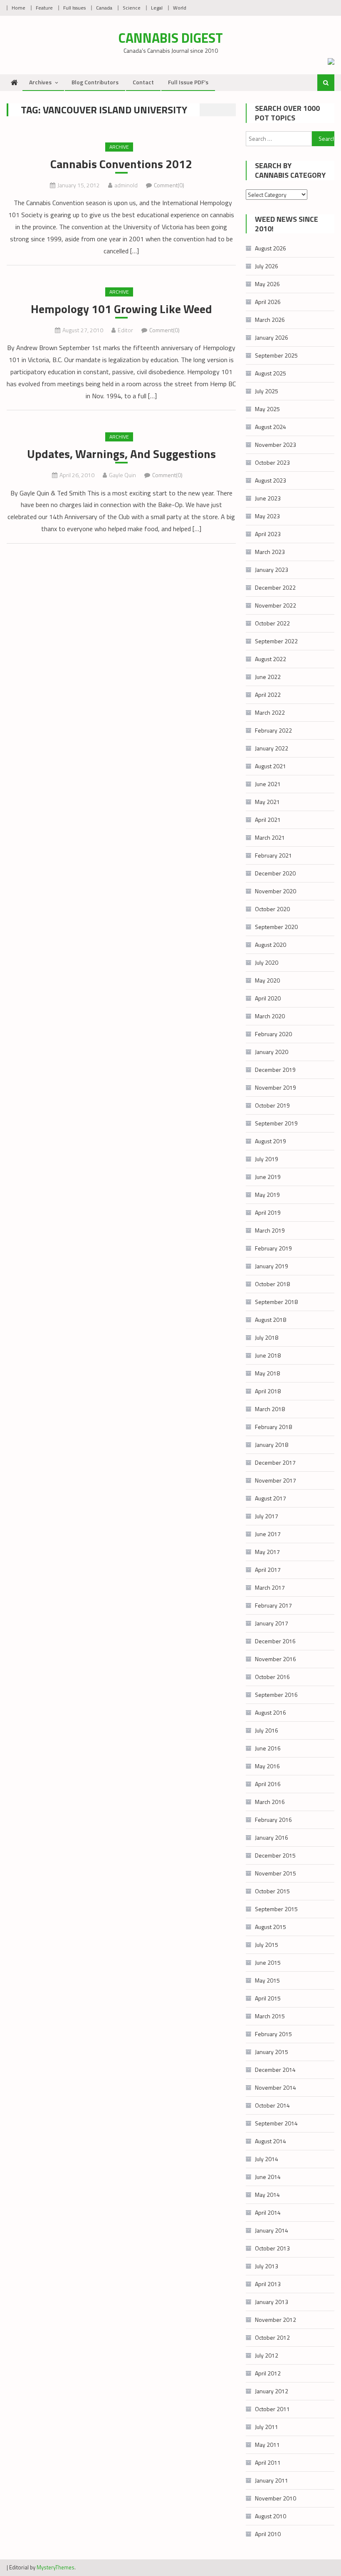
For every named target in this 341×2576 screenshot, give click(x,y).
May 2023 (267, 516)
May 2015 (267, 1980)
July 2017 (267, 1516)
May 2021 (267, 802)
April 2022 (268, 695)
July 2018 (267, 1337)
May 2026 (267, 284)
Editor (125, 330)
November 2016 (276, 1659)
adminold (126, 185)
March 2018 (270, 1409)
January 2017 (272, 1623)
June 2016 (268, 1748)
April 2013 (268, 2284)
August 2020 (271, 945)
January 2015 (272, 2052)
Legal (157, 8)
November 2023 (276, 445)
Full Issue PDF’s (188, 82)
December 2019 (275, 1070)
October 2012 (272, 2337)
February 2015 (273, 2034)
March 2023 (270, 552)
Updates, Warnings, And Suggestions (121, 454)
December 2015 (275, 1855)
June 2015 (268, 1962)
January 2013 (272, 2302)
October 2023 (272, 462)
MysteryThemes (56, 2567)
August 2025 (271, 373)
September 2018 (276, 1302)
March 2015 (270, 2016)
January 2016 (272, 1837)
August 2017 (271, 1498)
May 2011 (267, 2445)
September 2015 (276, 1909)
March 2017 (270, 1587)
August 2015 (271, 1927)
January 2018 (272, 1445)
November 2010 (276, 2498)
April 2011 (268, 2462)
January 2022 (272, 748)
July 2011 (267, 2427)
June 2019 (268, 1177)
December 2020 (275, 873)
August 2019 (271, 1141)
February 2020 (273, 1034)
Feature (44, 8)
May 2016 (267, 1766)
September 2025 (276, 355)
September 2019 (276, 1123)
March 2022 (270, 712)
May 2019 (267, 1195)
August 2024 (271, 427)
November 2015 (276, 1873)
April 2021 (268, 820)
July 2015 (267, 1945)
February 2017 (273, 1605)
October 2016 (272, 1677)
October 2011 (272, 2409)
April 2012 (268, 2373)
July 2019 (267, 1159)
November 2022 (276, 605)
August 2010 (271, 2516)
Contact (143, 82)
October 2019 (272, 1105)
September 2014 (276, 2123)
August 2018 (271, 1320)
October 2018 (272, 1284)
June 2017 (268, 1534)
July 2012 (267, 2355)
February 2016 (273, 1820)
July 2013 (267, 2266)
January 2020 (272, 1052)
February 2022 (273, 730)
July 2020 (267, 962)
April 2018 (268, 1391)
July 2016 (267, 1730)
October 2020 (272, 909)
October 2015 (272, 1891)
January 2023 (272, 570)
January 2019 (272, 1266)
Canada (104, 8)
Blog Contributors (95, 82)
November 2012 (276, 2320)
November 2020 (276, 891)
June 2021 (268, 784)
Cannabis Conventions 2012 (121, 164)
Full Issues (74, 8)
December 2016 (275, 1641)
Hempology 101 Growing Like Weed (121, 309)
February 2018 (273, 1427)
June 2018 (268, 1355)
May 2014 (267, 2195)
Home (19, 8)
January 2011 (272, 2480)
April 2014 (268, 2212)
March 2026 (270, 320)
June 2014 (268, 2177)
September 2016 (276, 1695)
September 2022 (276, 641)
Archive (119, 147)
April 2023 (268, 534)
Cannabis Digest (171, 38)
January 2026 (272, 337)
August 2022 (271, 659)
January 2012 (272, 2391)
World (180, 8)
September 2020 (276, 927)
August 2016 (271, 1712)
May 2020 (267, 980)
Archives (40, 82)
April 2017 (268, 1570)
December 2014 (275, 2070)
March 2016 (270, 1802)
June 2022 (268, 677)
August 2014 (271, 2141)
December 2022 (275, 587)
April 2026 (268, 302)
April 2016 (268, 1784)
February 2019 (273, 1248)
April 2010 (268, 2534)
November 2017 (276, 1480)
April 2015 (268, 1998)
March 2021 (270, 837)
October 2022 (272, 623)
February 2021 (273, 855)
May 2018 (267, 1373)
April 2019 (268, 1212)
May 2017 (267, 1552)
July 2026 (267, 266)
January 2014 (272, 2230)
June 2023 (268, 498)
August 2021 (271, 766)
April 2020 (268, 998)
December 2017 (275, 1462)
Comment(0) (169, 185)
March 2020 (270, 1016)
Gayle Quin (122, 475)
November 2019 (276, 1087)
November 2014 (276, 2087)
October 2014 (272, 2105)
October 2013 (272, 2248)
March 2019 (270, 1230)
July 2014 (267, 2159)
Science (132, 8)
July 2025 (267, 391)
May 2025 (267, 409)
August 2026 (271, 248)
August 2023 (271, 480)
